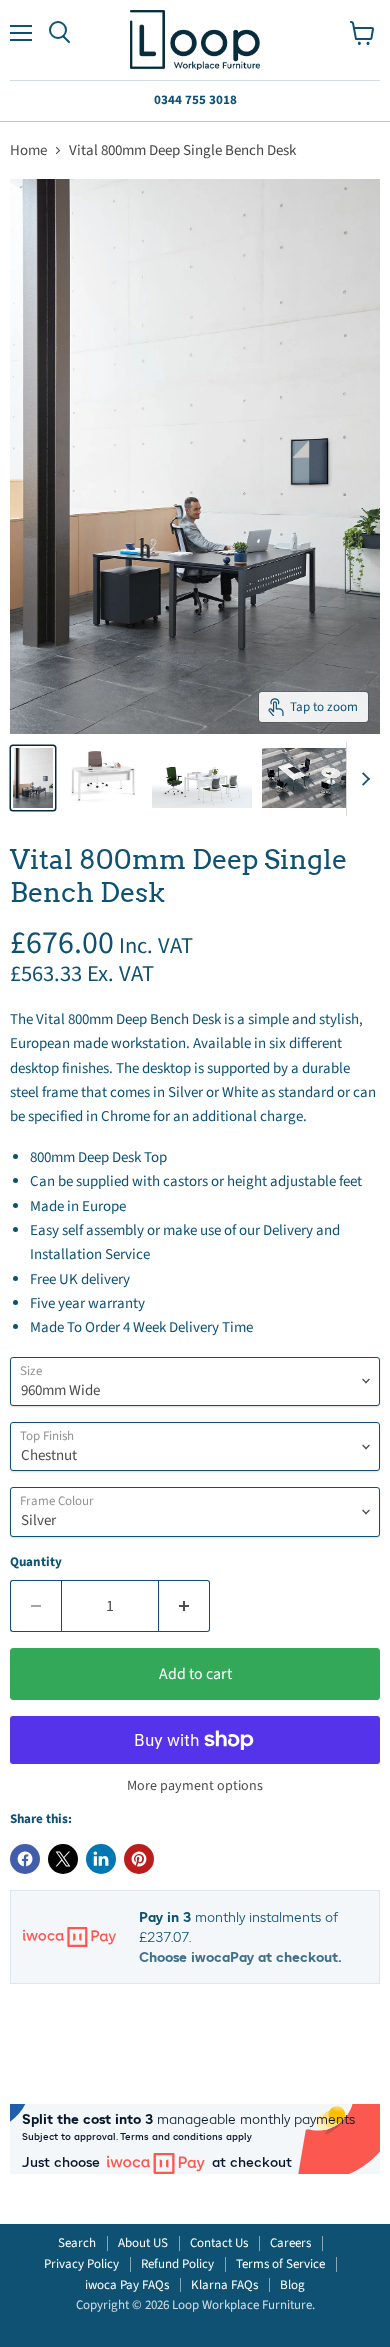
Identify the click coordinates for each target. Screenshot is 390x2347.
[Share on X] (63, 1859)
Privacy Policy (81, 2264)
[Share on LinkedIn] (101, 1859)
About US (143, 2243)
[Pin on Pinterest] (139, 1859)
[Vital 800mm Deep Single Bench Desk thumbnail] (33, 778)
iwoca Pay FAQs (127, 2285)
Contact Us (219, 2243)
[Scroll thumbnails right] (362, 779)
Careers (290, 2243)
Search (77, 2243)
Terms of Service (280, 2264)
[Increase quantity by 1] (184, 1606)
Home (28, 150)
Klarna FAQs (224, 2285)
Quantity (36, 1562)
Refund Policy (177, 2264)
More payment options (195, 1786)
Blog (292, 2285)
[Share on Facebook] (25, 1859)
